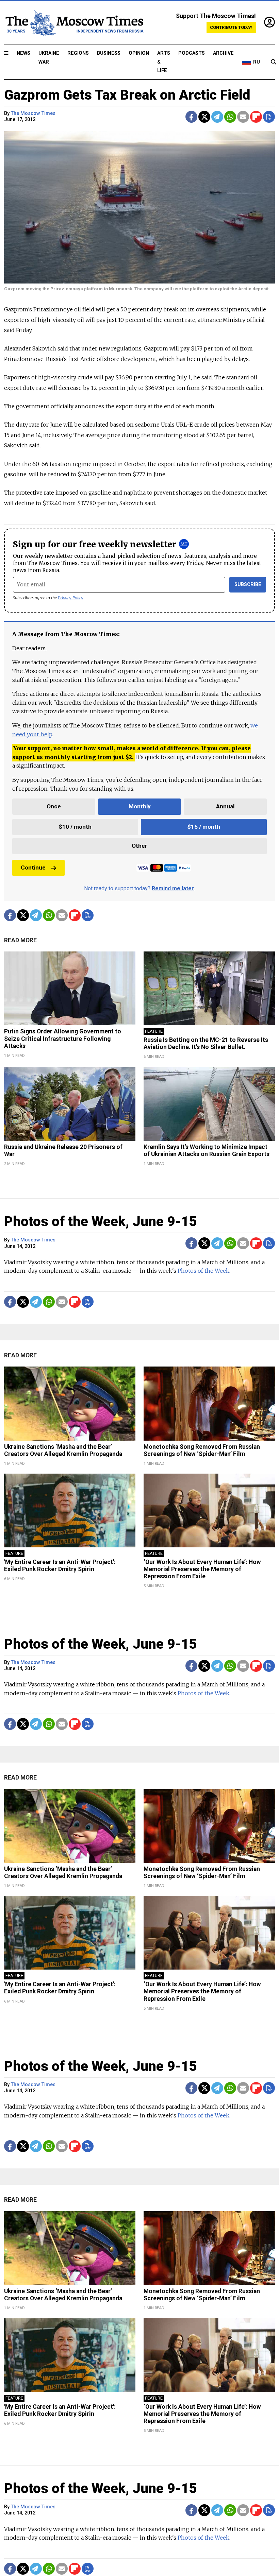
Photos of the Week (203, 1271)
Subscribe (248, 585)
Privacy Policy (71, 598)
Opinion (139, 53)
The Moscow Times (33, 113)
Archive (223, 53)
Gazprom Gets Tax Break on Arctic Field (127, 95)
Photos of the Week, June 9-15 (100, 1222)
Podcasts (192, 53)
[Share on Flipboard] (256, 117)
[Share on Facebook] (191, 117)
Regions (78, 53)
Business (109, 53)
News (23, 53)
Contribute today (231, 27)
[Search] (274, 62)
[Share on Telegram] (217, 117)
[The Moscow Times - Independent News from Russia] (74, 23)
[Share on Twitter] (204, 117)
